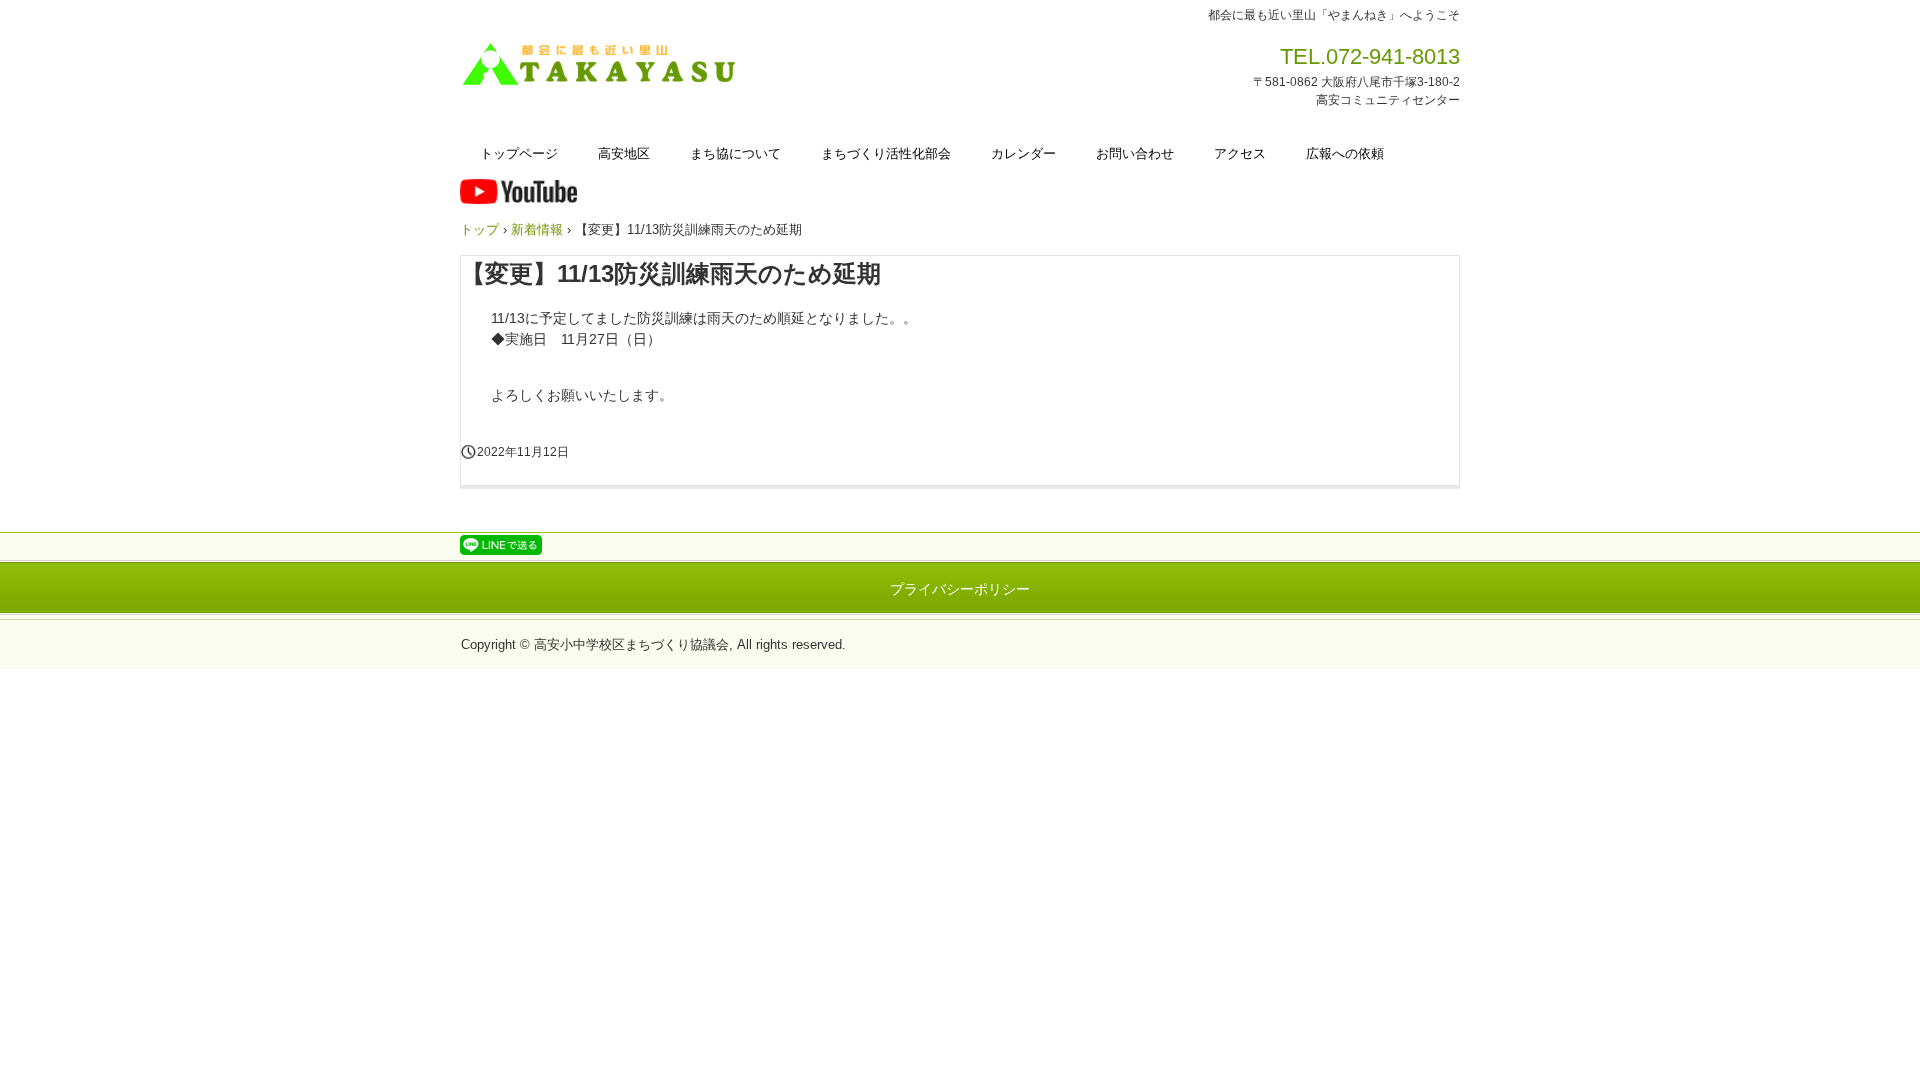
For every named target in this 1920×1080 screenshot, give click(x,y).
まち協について (735, 153)
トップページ (519, 153)
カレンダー (1023, 153)
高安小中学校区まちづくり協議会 (606, 64)
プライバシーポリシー (960, 589)
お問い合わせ (1135, 153)
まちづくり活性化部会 (886, 153)
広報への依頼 (1345, 153)
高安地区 (624, 153)
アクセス (1240, 153)
